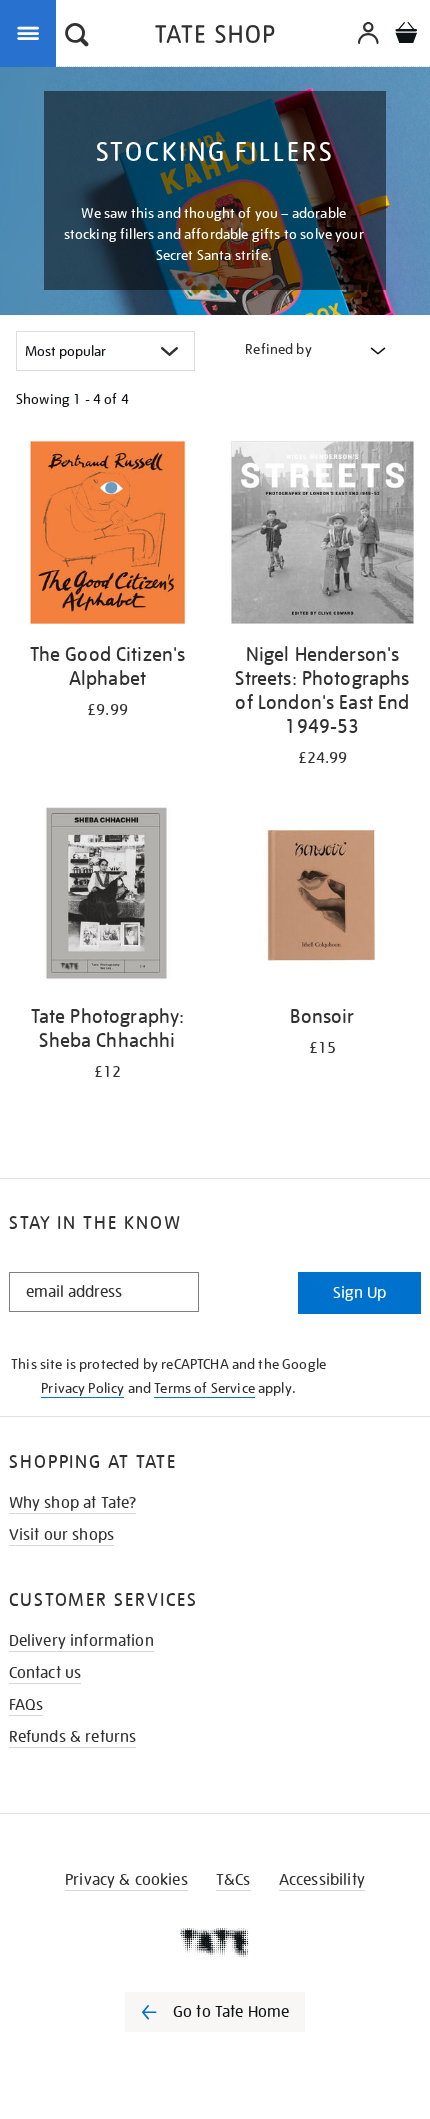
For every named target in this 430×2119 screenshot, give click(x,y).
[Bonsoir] (322, 898)
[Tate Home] (215, 1942)
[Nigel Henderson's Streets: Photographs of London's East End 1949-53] (322, 536)
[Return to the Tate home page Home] (215, 37)
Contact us (45, 1673)
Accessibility (322, 1880)
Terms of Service (204, 1388)
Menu (32, 32)
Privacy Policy (82, 1388)
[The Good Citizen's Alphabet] (107, 536)
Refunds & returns (73, 1737)
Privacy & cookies (126, 1880)
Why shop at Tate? (73, 1503)
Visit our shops (61, 1535)
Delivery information (81, 1641)
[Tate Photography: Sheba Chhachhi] (107, 898)
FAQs (26, 1705)
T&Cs (233, 1880)
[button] (77, 37)
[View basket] (406, 35)
